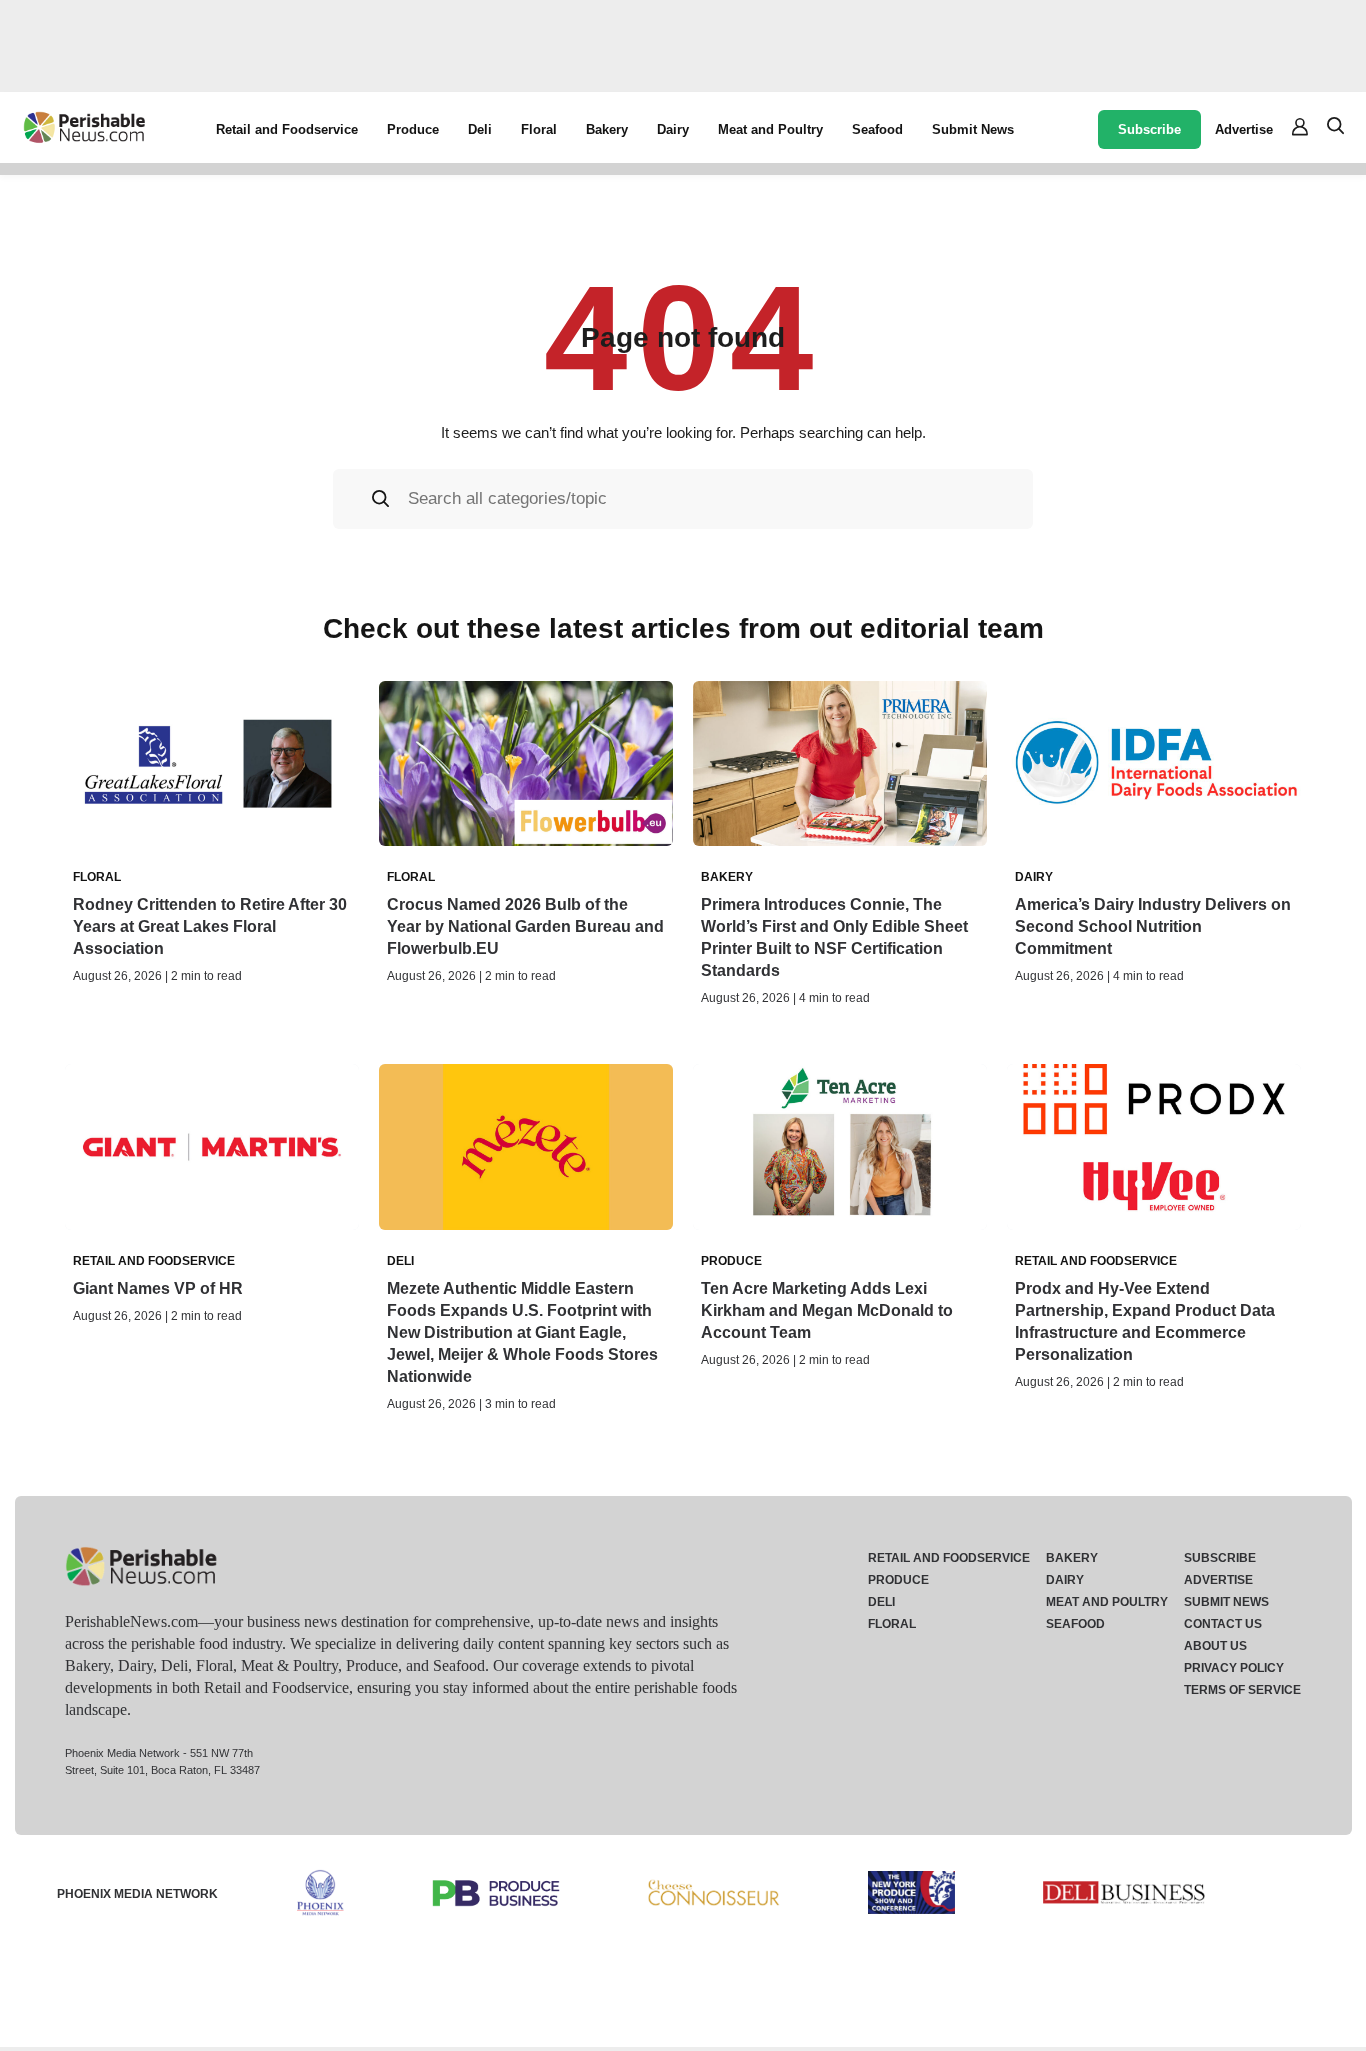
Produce (413, 129)
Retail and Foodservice (287, 129)
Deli (480, 129)
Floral (539, 129)
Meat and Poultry (770, 129)
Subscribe (1149, 129)
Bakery (607, 129)
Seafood (877, 129)
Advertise (1244, 129)
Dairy (673, 129)
